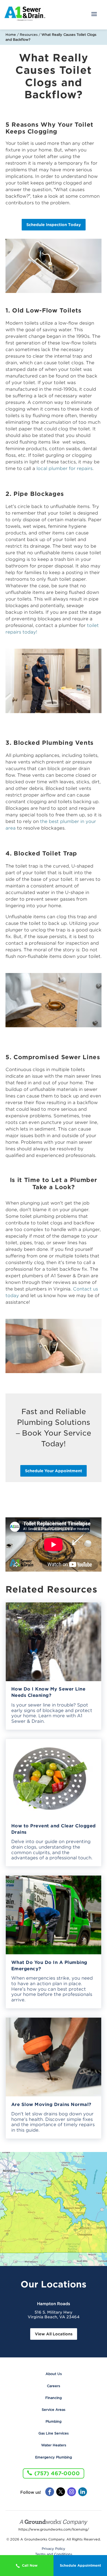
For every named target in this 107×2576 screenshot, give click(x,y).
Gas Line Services (54, 2433)
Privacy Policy (54, 2549)
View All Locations (54, 2334)
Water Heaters (54, 2445)
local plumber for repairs (64, 468)
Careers (54, 2386)
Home (11, 35)
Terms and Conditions (54, 2554)
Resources (29, 35)
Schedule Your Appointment (54, 1471)
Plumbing (54, 2421)
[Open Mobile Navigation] (94, 15)
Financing (54, 2398)
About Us (54, 2374)
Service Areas (54, 2410)
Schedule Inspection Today (54, 225)
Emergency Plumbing (54, 2457)
